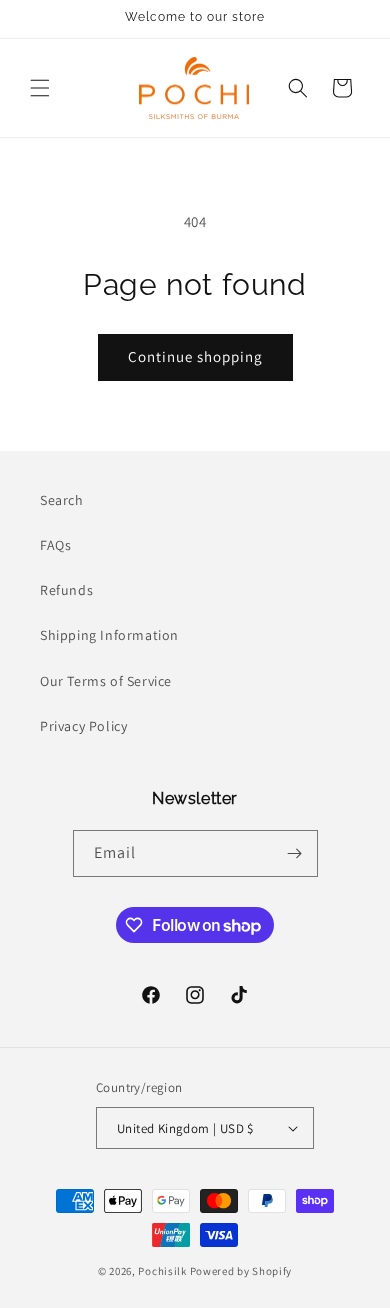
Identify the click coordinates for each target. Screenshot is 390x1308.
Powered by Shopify (241, 1271)
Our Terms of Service (106, 681)
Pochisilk (162, 1271)
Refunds (66, 590)
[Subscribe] (295, 853)
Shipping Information (109, 635)
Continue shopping (195, 356)
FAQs (55, 545)
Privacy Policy (83, 726)
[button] (40, 88)
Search (62, 500)
